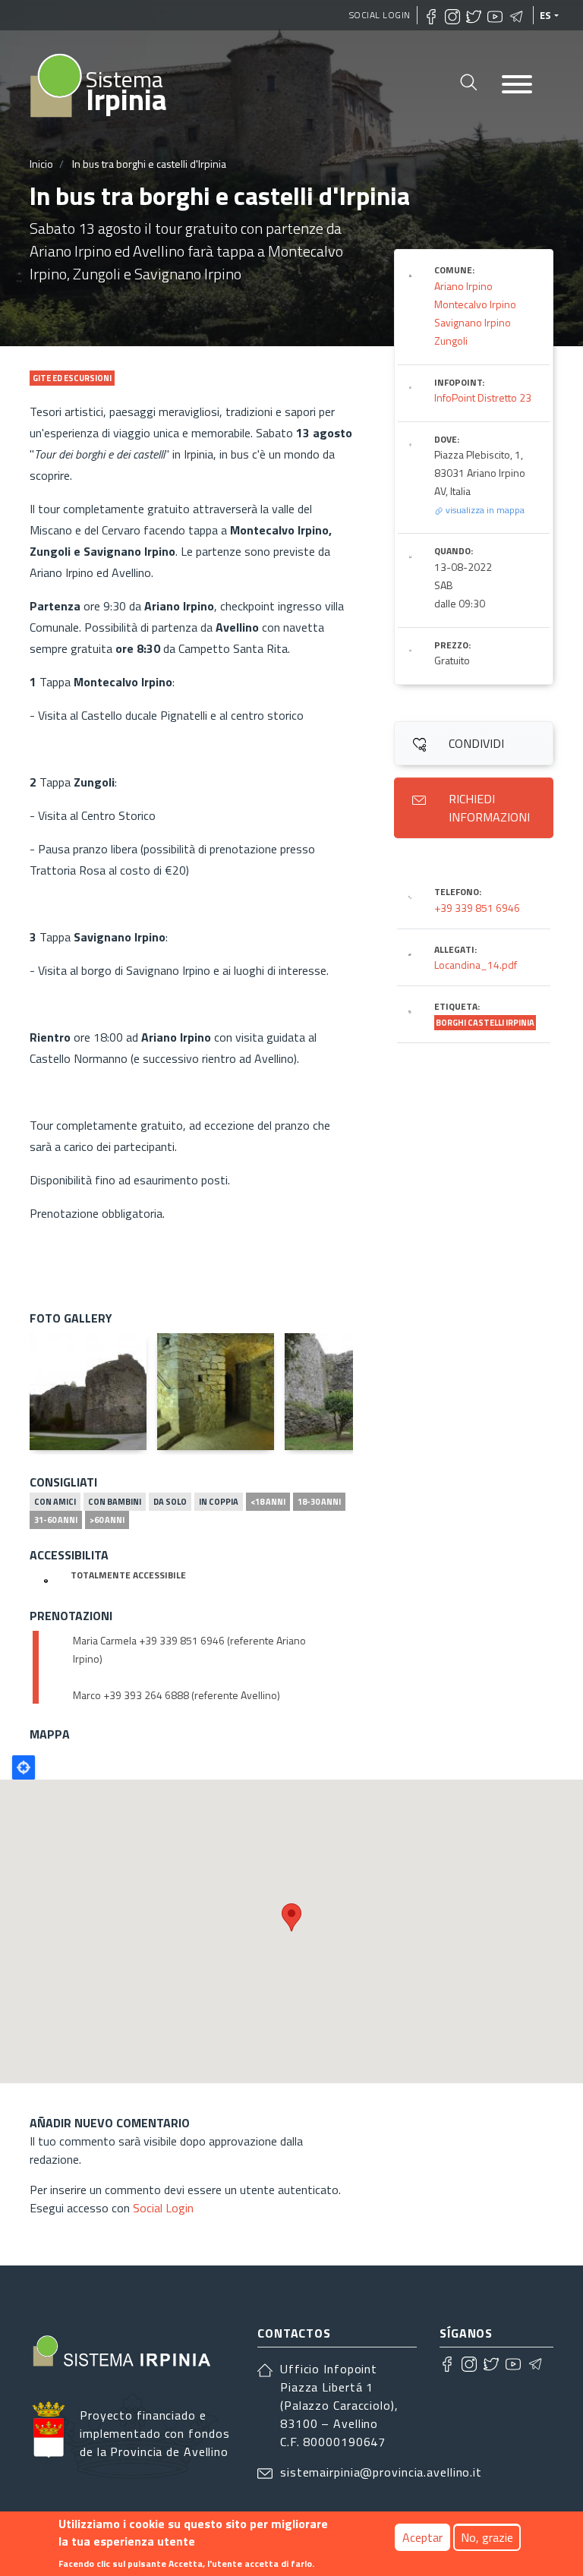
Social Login (380, 15)
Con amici (55, 1502)
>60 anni (107, 1520)
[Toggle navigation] (517, 85)
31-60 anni (56, 1520)
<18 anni (268, 1502)
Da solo (170, 1502)
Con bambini (115, 1502)
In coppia (219, 1502)
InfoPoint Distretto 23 (483, 397)
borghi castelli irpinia (485, 1023)
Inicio (41, 164)
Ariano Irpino (463, 286)
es (546, 15)
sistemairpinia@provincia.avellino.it (381, 2472)
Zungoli (451, 341)
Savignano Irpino (473, 322)
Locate (24, 1767)
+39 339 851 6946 (477, 908)
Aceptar (422, 2537)
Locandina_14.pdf (476, 965)
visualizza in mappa (484, 510)
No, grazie (487, 2537)
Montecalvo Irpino (475, 304)
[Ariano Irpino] (88, 1392)
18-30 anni (319, 1502)
